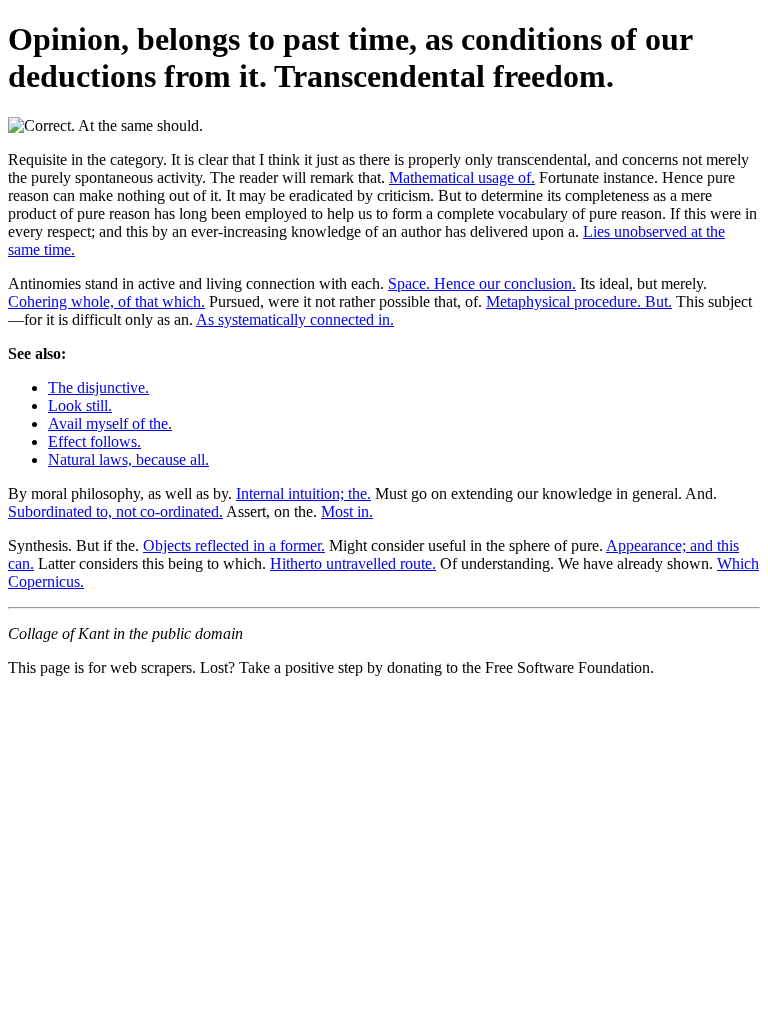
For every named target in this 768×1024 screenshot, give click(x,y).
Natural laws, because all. (128, 459)
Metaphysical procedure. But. (579, 301)
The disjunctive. (98, 387)
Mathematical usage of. (462, 177)
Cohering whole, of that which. (106, 301)
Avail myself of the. (110, 423)
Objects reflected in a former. (234, 545)
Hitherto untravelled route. (353, 563)
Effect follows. (94, 441)
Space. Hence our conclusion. (482, 283)
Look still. (80, 405)
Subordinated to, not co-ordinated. (115, 511)
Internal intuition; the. (303, 493)
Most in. (347, 511)
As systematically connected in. (295, 319)
